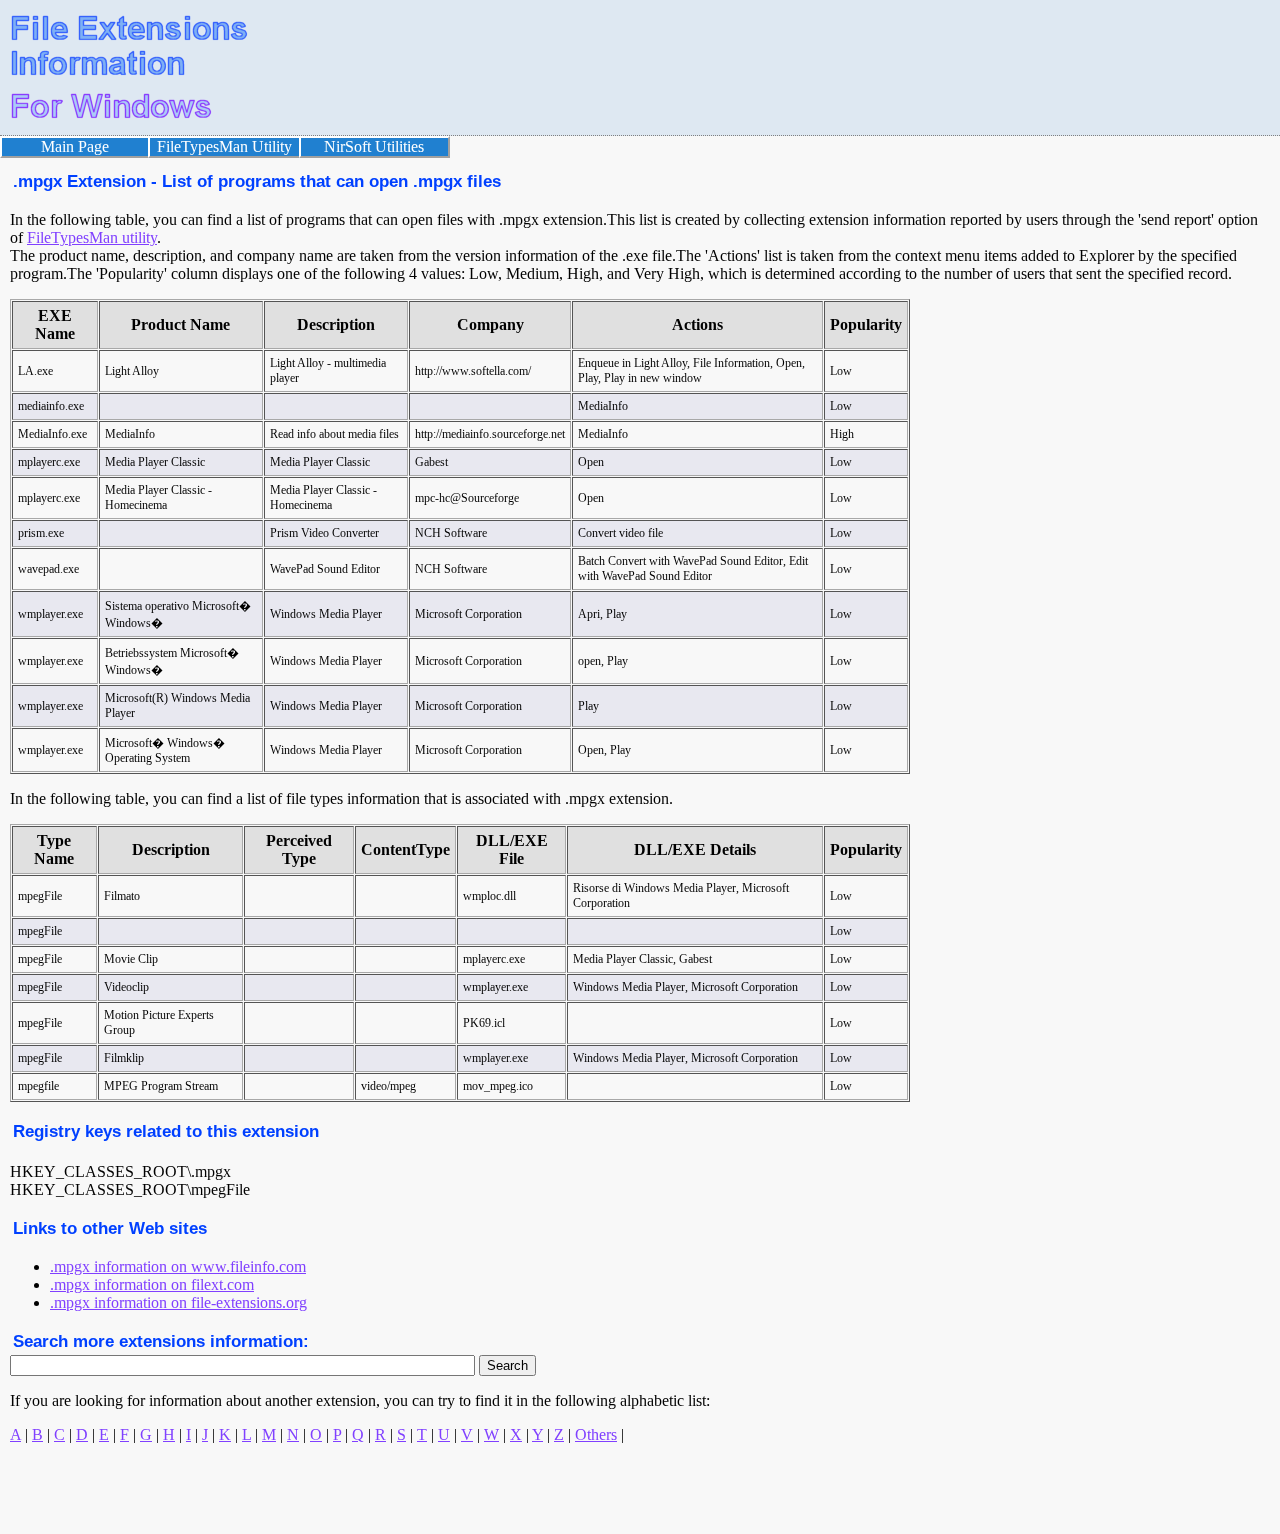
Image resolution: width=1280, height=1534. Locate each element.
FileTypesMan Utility (224, 146)
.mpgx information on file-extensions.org (178, 1302)
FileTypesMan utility (92, 237)
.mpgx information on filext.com (152, 1284)
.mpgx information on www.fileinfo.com (178, 1266)
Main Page (75, 146)
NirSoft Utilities (374, 146)
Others (596, 1434)
